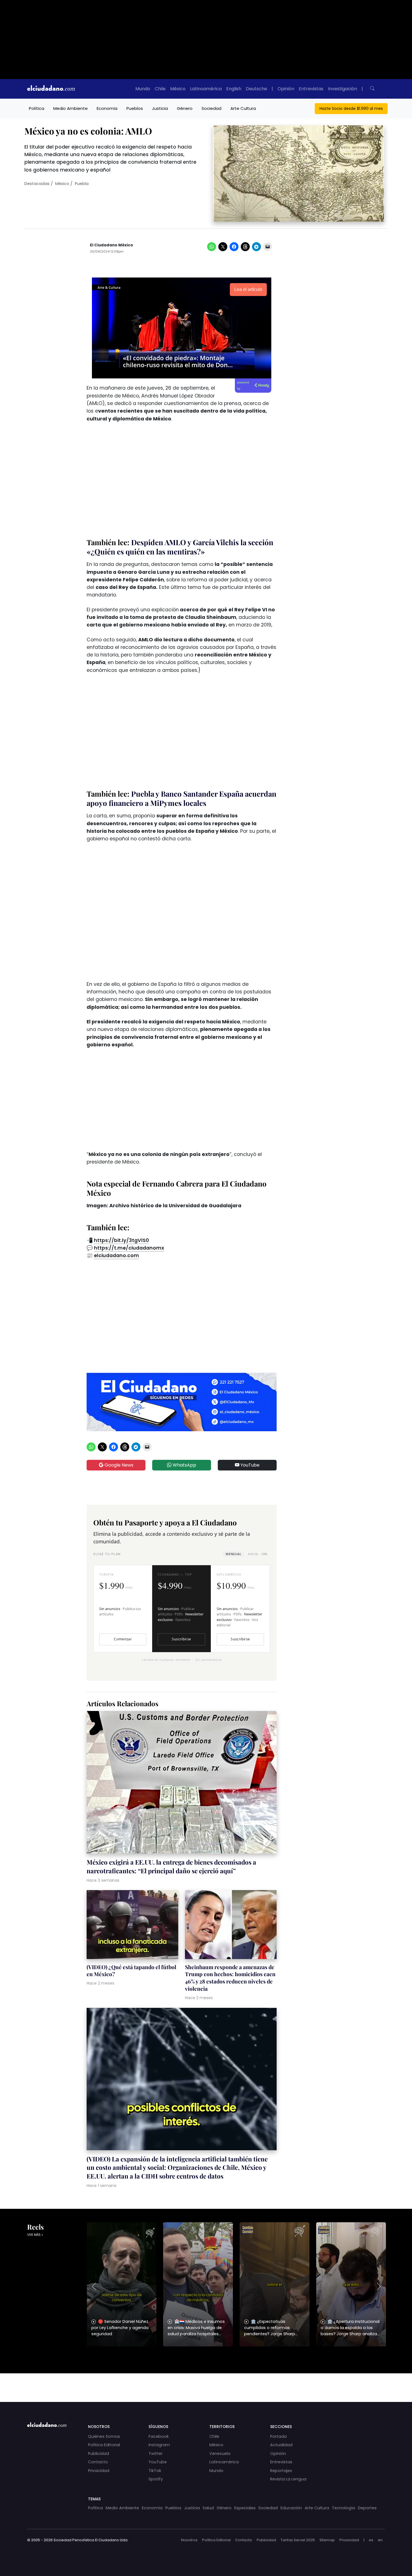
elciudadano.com (116, 1255)
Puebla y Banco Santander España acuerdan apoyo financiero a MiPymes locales (181, 798)
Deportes (367, 2508)
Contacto (98, 2462)
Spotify (156, 2479)
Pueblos (135, 108)
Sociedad (211, 108)
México (178, 89)
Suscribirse (181, 1639)
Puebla (82, 184)
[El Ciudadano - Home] (51, 89)
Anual (257, 1554)
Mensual (233, 1554)
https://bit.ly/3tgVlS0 (121, 1240)
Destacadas (37, 184)
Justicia (160, 108)
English (234, 89)
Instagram (159, 2445)
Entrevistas (311, 89)
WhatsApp (184, 1465)
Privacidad (99, 2471)
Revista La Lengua (288, 2479)
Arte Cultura (243, 108)
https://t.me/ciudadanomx (129, 1248)
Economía (107, 108)
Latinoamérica (206, 89)
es (371, 2540)
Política (37, 108)
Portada (278, 2436)
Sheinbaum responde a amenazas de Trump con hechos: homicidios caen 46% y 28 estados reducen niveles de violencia (230, 1978)
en (380, 2540)
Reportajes (281, 2471)
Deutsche (256, 89)
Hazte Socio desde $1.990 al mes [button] (351, 108)
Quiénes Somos (104, 2436)
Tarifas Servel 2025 (298, 2540)
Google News (118, 1465)
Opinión (286, 89)
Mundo (143, 89)
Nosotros (189, 2540)
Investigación (342, 89)
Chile (160, 89)
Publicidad (99, 2454)
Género (185, 108)
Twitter (156, 2454)
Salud (208, 2508)
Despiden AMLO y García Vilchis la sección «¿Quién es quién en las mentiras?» (180, 547)
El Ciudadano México (112, 245)
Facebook (159, 2436)
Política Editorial (104, 2445)
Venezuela (220, 2454)
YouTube (249, 1465)
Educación (291, 2508)
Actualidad (281, 2445)
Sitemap (327, 2540)
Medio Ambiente (70, 108)
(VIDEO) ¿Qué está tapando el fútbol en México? (131, 1971)
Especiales (245, 2508)
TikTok (155, 2471)
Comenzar (123, 1639)
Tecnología (343, 2508)
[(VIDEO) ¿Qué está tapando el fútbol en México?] (132, 1925)
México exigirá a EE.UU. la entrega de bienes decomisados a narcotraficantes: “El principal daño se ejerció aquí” (171, 1866)
